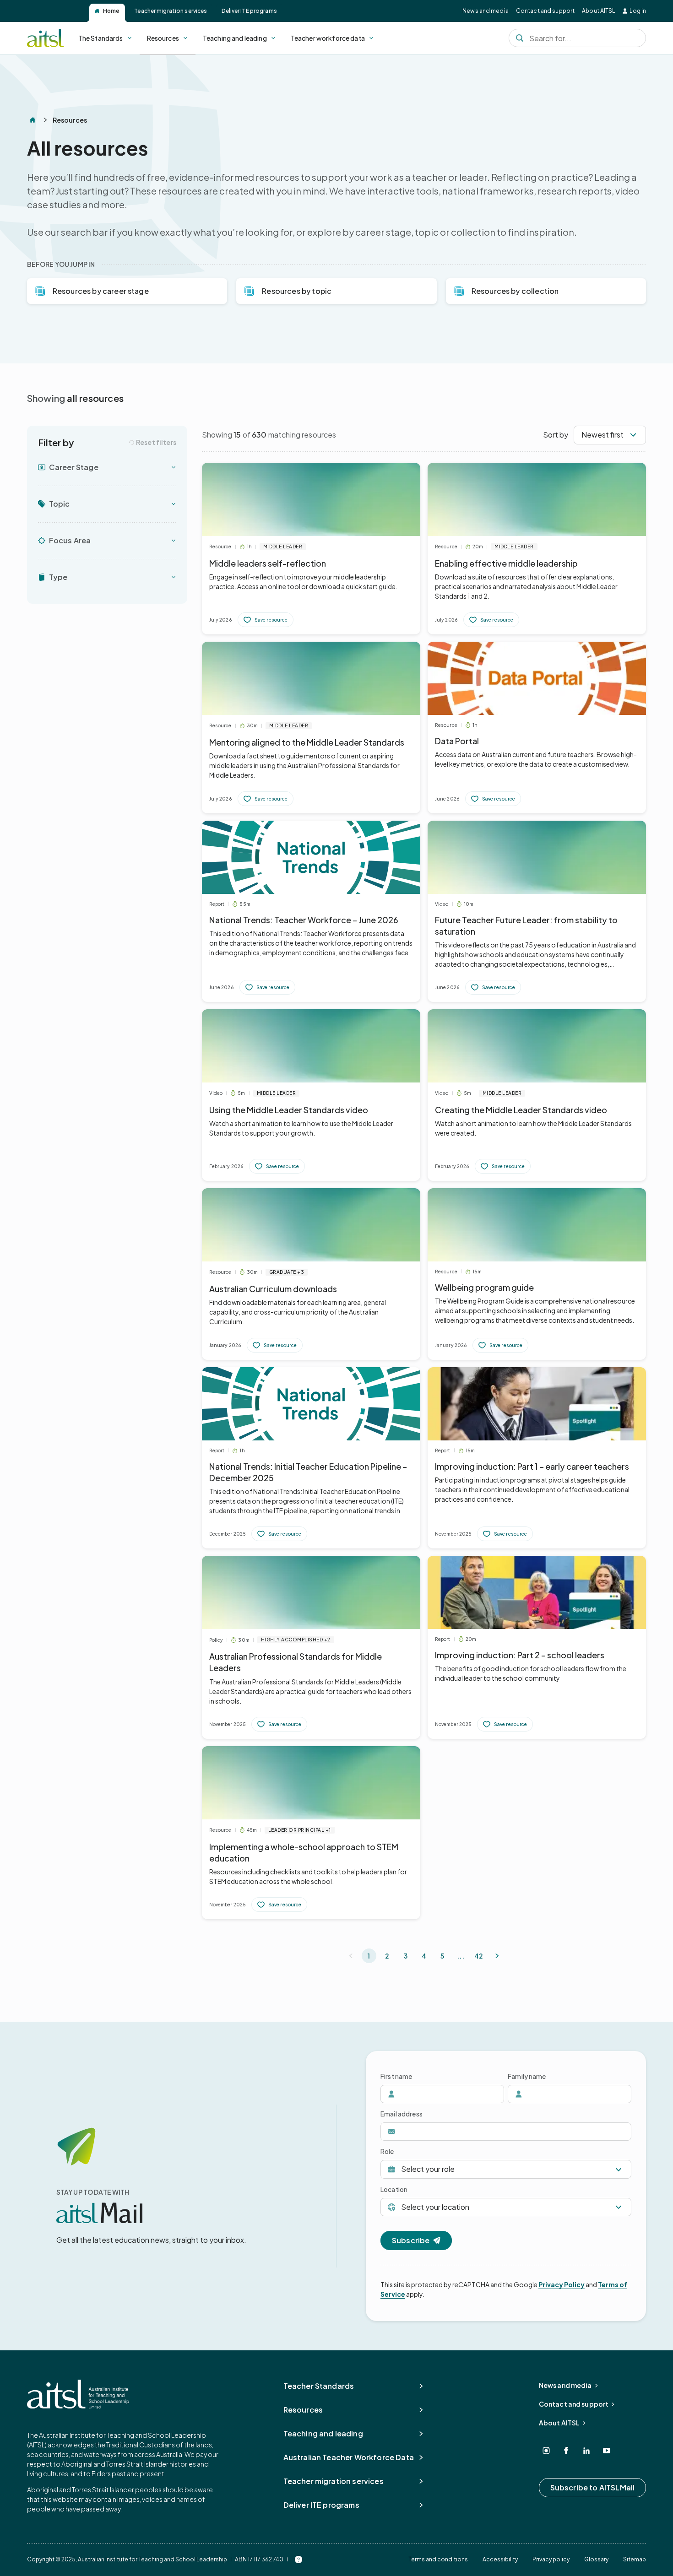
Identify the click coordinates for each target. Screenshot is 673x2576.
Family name (527, 2076)
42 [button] (479, 1956)
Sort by (556, 435)
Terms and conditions (438, 2559)
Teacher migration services (171, 11)
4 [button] (424, 1956)
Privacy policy (551, 2559)
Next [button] (497, 1956)
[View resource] (311, 549)
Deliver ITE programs (249, 11)
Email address (402, 2114)
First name (396, 2076)
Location (394, 2189)
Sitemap (635, 2559)
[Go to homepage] (78, 2394)
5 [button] (442, 1956)
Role (387, 2151)
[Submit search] (520, 38)
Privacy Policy (562, 2284)
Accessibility (500, 2559)
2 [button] (387, 1956)
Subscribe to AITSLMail (593, 2487)
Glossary (596, 2559)
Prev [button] (351, 1956)
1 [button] (369, 1956)
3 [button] (406, 1956)
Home (111, 11)
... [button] (460, 1956)
